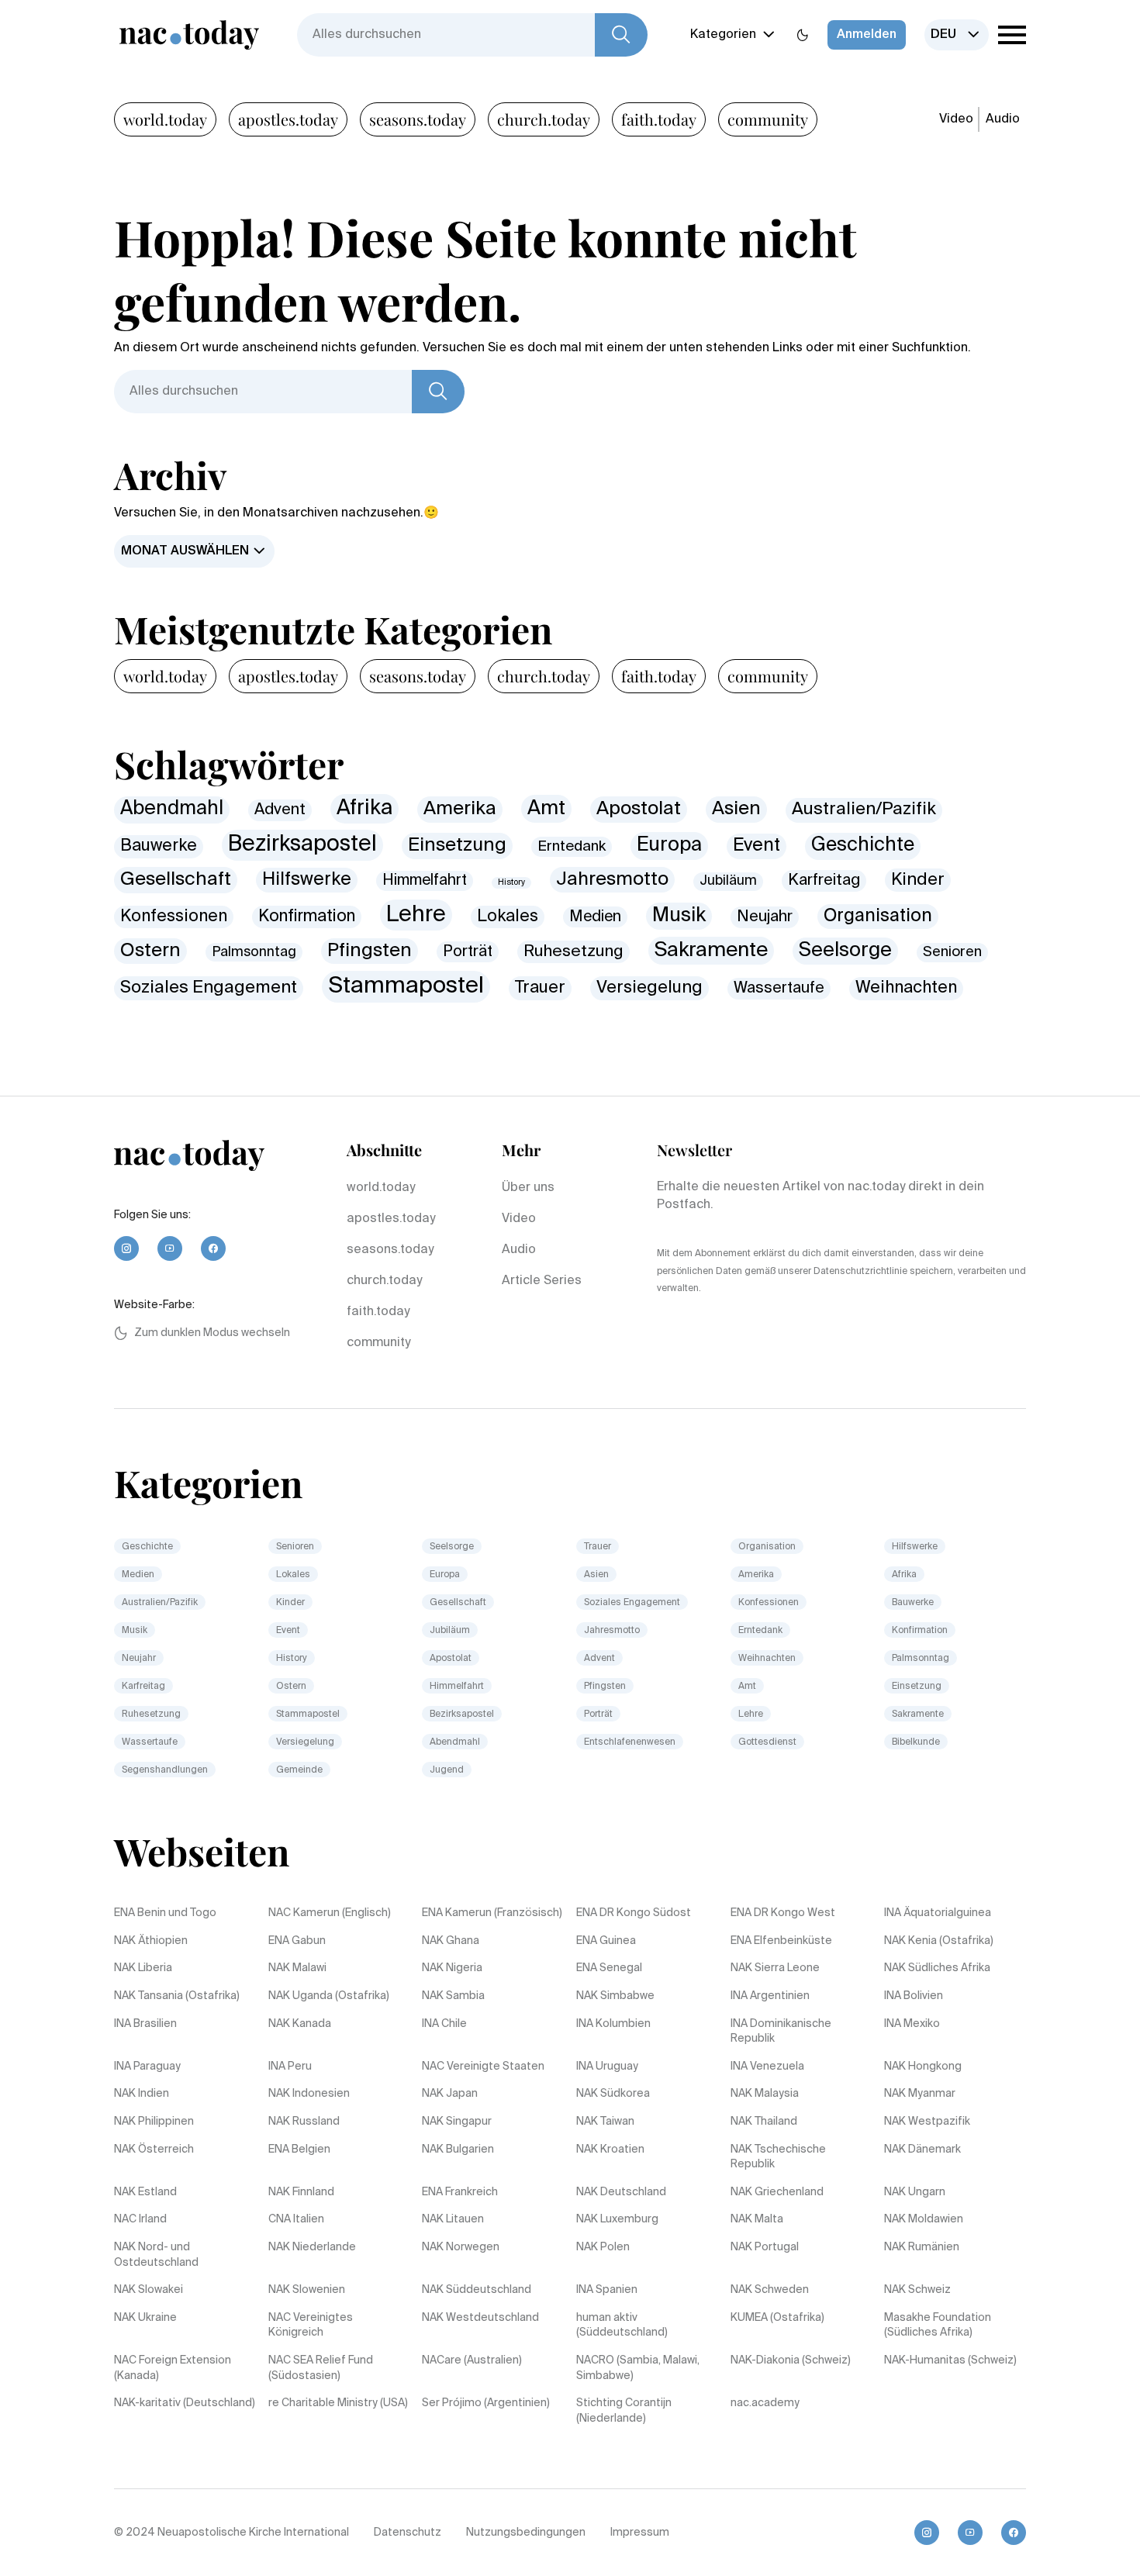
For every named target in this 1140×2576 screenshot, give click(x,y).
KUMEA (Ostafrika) (777, 2318)
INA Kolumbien (613, 2024)
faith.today (659, 119)
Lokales (508, 917)
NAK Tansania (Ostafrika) (177, 1996)
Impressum (640, 2533)
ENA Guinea (606, 1941)
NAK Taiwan (605, 2122)
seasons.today (418, 119)
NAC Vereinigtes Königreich (311, 2326)
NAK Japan (450, 2094)
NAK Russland (304, 2122)
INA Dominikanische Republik (781, 2032)
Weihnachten (906, 988)
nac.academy (765, 2403)
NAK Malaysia (765, 2094)
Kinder (918, 880)
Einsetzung (457, 845)
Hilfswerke (307, 880)
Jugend (447, 1770)
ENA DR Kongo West (783, 1913)
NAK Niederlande (312, 2247)
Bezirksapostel (302, 844)
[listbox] (957, 35)
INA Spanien (607, 2290)
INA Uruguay (607, 2067)
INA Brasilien (145, 2024)
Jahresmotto (612, 880)
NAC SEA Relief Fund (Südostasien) (321, 2368)
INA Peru (290, 2067)
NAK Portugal (765, 2247)
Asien (736, 809)
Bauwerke (159, 846)
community (768, 119)
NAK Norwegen (461, 2247)
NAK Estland (145, 2192)
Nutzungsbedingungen (526, 2533)
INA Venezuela (767, 2067)
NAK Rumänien (922, 2247)
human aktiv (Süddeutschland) (622, 2326)
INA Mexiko (912, 2024)
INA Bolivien (914, 1996)
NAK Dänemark (922, 2150)
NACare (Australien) (472, 2360)
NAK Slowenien (307, 2290)
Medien (595, 917)
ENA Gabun (297, 1941)
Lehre (416, 915)
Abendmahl (172, 809)
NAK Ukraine (145, 2318)
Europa (669, 845)
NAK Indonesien (309, 2094)
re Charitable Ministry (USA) (338, 2403)
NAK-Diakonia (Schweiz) (791, 2360)
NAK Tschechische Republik (778, 2157)
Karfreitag (824, 881)
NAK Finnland (301, 2192)
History (511, 882)
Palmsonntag (254, 952)
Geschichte (863, 846)
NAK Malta (757, 2219)
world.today (165, 119)
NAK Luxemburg (617, 2219)
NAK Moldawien (924, 2219)
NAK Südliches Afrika (937, 1968)
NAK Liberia (143, 1968)
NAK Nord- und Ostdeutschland (156, 2255)
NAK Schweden (770, 2290)
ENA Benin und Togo (165, 1913)
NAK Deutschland (621, 2192)
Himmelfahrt (425, 881)
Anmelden (867, 35)
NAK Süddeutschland (477, 2290)
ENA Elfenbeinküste (781, 1941)
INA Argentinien (770, 1996)
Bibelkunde (916, 1742)
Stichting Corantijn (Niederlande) (624, 2411)
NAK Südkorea (613, 2094)
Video (956, 119)
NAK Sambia (453, 1996)
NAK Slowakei (149, 2290)
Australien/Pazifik (864, 810)
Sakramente (711, 951)
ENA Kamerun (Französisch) (492, 1913)
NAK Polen (603, 2247)
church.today (544, 119)
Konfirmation (307, 917)
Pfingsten (370, 951)
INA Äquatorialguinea (938, 1913)
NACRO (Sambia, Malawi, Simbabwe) (638, 2368)
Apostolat (639, 809)
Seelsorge (845, 951)
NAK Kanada (300, 2024)
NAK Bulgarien (458, 2150)
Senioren (952, 952)
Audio (1003, 119)
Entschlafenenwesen (630, 1742)
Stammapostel (406, 986)
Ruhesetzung (573, 952)
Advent (280, 810)
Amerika (460, 809)
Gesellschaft (176, 879)
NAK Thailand (764, 2122)
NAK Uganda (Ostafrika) (329, 1996)
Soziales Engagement (209, 988)
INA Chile (444, 2024)
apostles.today (288, 119)
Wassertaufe (779, 988)
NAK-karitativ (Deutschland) (185, 2403)
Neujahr (765, 917)
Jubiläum (728, 881)
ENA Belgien (299, 2150)
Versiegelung (649, 988)
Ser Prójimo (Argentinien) (486, 2403)
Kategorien (723, 35)
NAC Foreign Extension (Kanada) (173, 2368)
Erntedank (572, 846)
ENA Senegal (609, 1968)
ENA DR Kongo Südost (634, 1913)
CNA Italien (296, 2219)
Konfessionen (174, 917)
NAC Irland (140, 2219)
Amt (546, 809)
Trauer (540, 988)
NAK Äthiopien (151, 1941)
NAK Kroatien (610, 2150)
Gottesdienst (767, 1742)
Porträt (468, 952)
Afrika (364, 808)
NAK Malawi (297, 1968)
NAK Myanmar (920, 2094)
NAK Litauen (453, 2219)
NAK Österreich (154, 2150)
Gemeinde (299, 1770)
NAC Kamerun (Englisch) (330, 1913)
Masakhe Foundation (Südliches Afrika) (938, 2326)
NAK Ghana (451, 1941)
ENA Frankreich (460, 2192)
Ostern (150, 951)
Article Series (542, 1281)
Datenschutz (408, 2533)
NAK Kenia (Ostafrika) (939, 1941)
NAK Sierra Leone (775, 1968)
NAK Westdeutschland (480, 2318)
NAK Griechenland (777, 2192)
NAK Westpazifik (927, 2122)
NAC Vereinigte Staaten (483, 2067)
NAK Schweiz (917, 2290)
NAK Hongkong (923, 2067)
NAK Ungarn (915, 2192)
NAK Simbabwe (615, 1996)
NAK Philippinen (154, 2122)
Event (757, 846)
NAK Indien (142, 2094)
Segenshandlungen (165, 1770)
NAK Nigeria (452, 1968)
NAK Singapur (457, 2122)
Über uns (528, 1188)
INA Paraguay (147, 2067)
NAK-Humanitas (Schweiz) (950, 2360)
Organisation (878, 916)
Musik (679, 916)
